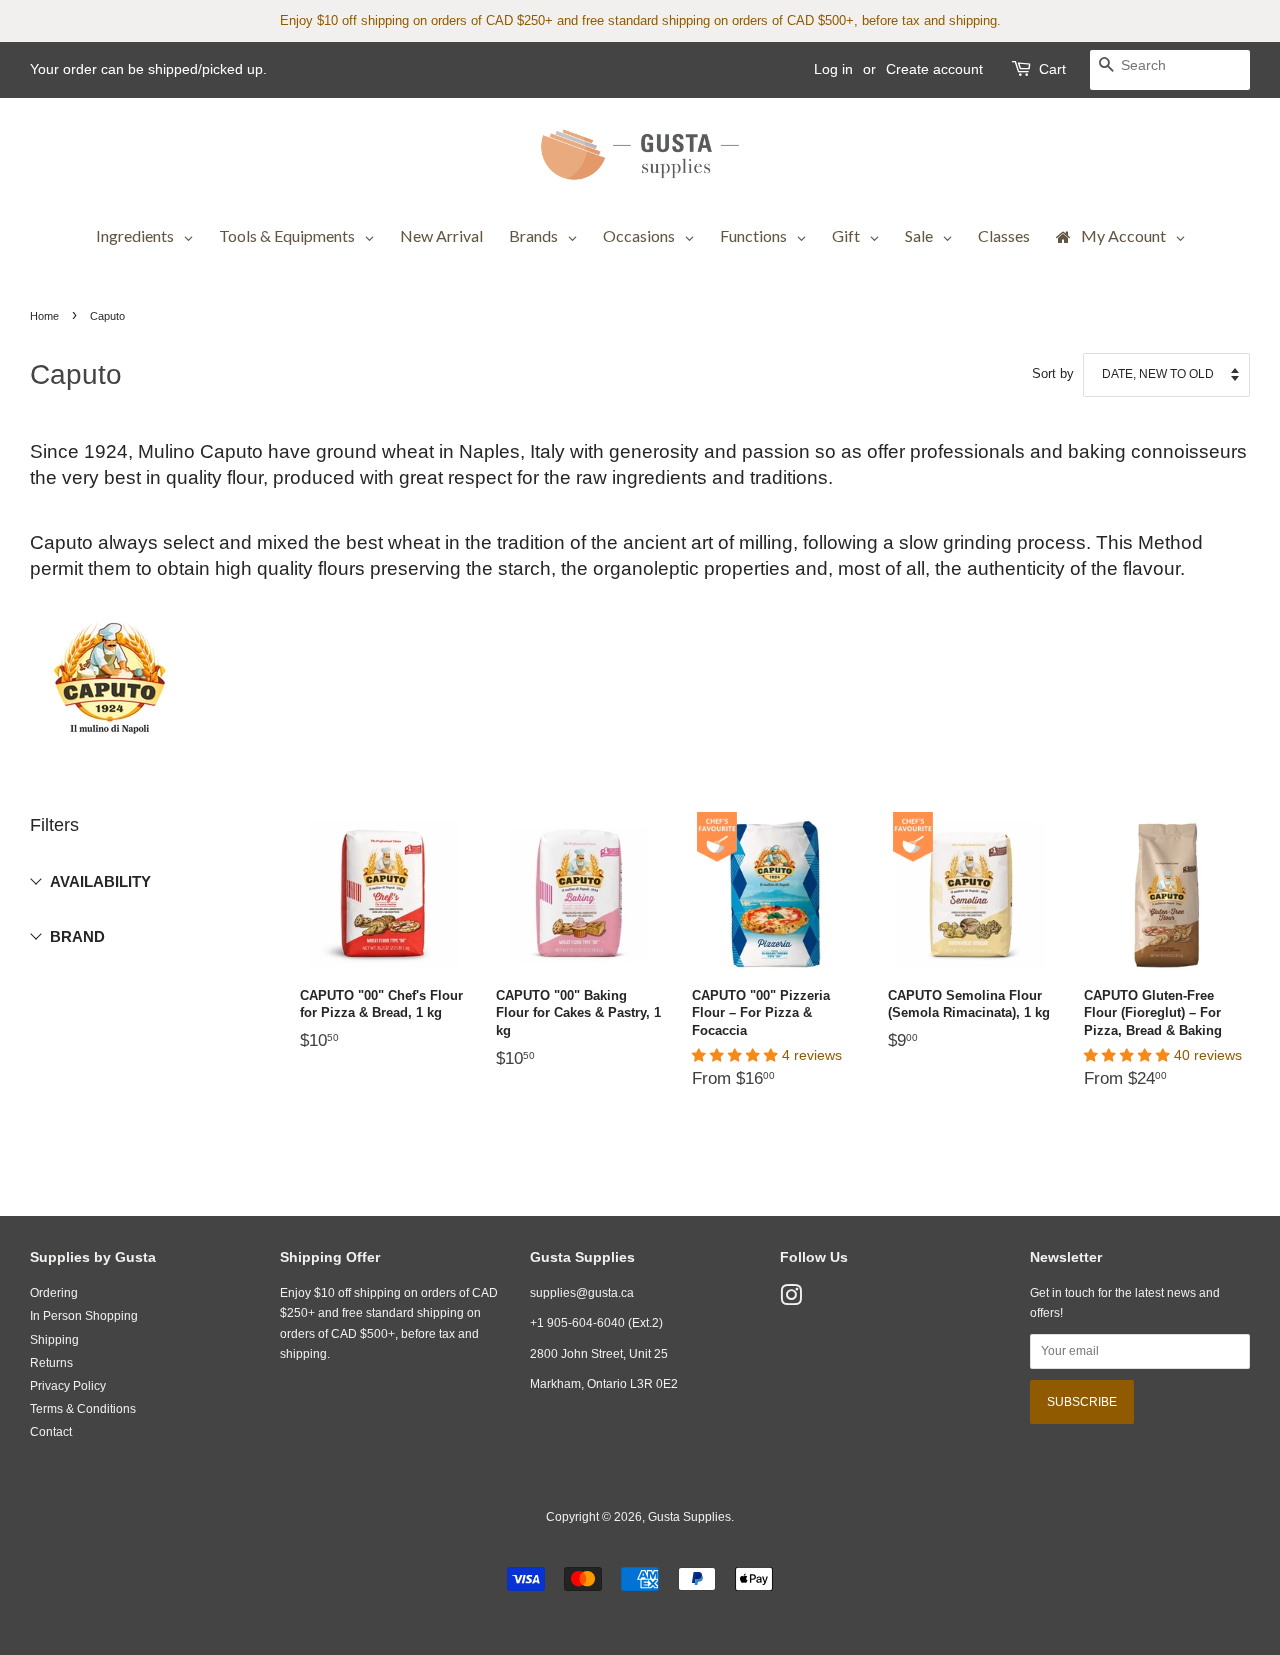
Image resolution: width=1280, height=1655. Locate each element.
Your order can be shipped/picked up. (148, 69)
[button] (737, 1055)
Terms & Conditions (83, 1409)
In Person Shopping (84, 1316)
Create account (934, 69)
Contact (51, 1432)
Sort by (1053, 374)
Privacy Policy (68, 1386)
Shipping (54, 1340)
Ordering (54, 1293)
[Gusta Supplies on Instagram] (791, 1300)
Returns (51, 1363)
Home (44, 316)
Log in (833, 69)
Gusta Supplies (689, 1517)
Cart (1052, 69)
